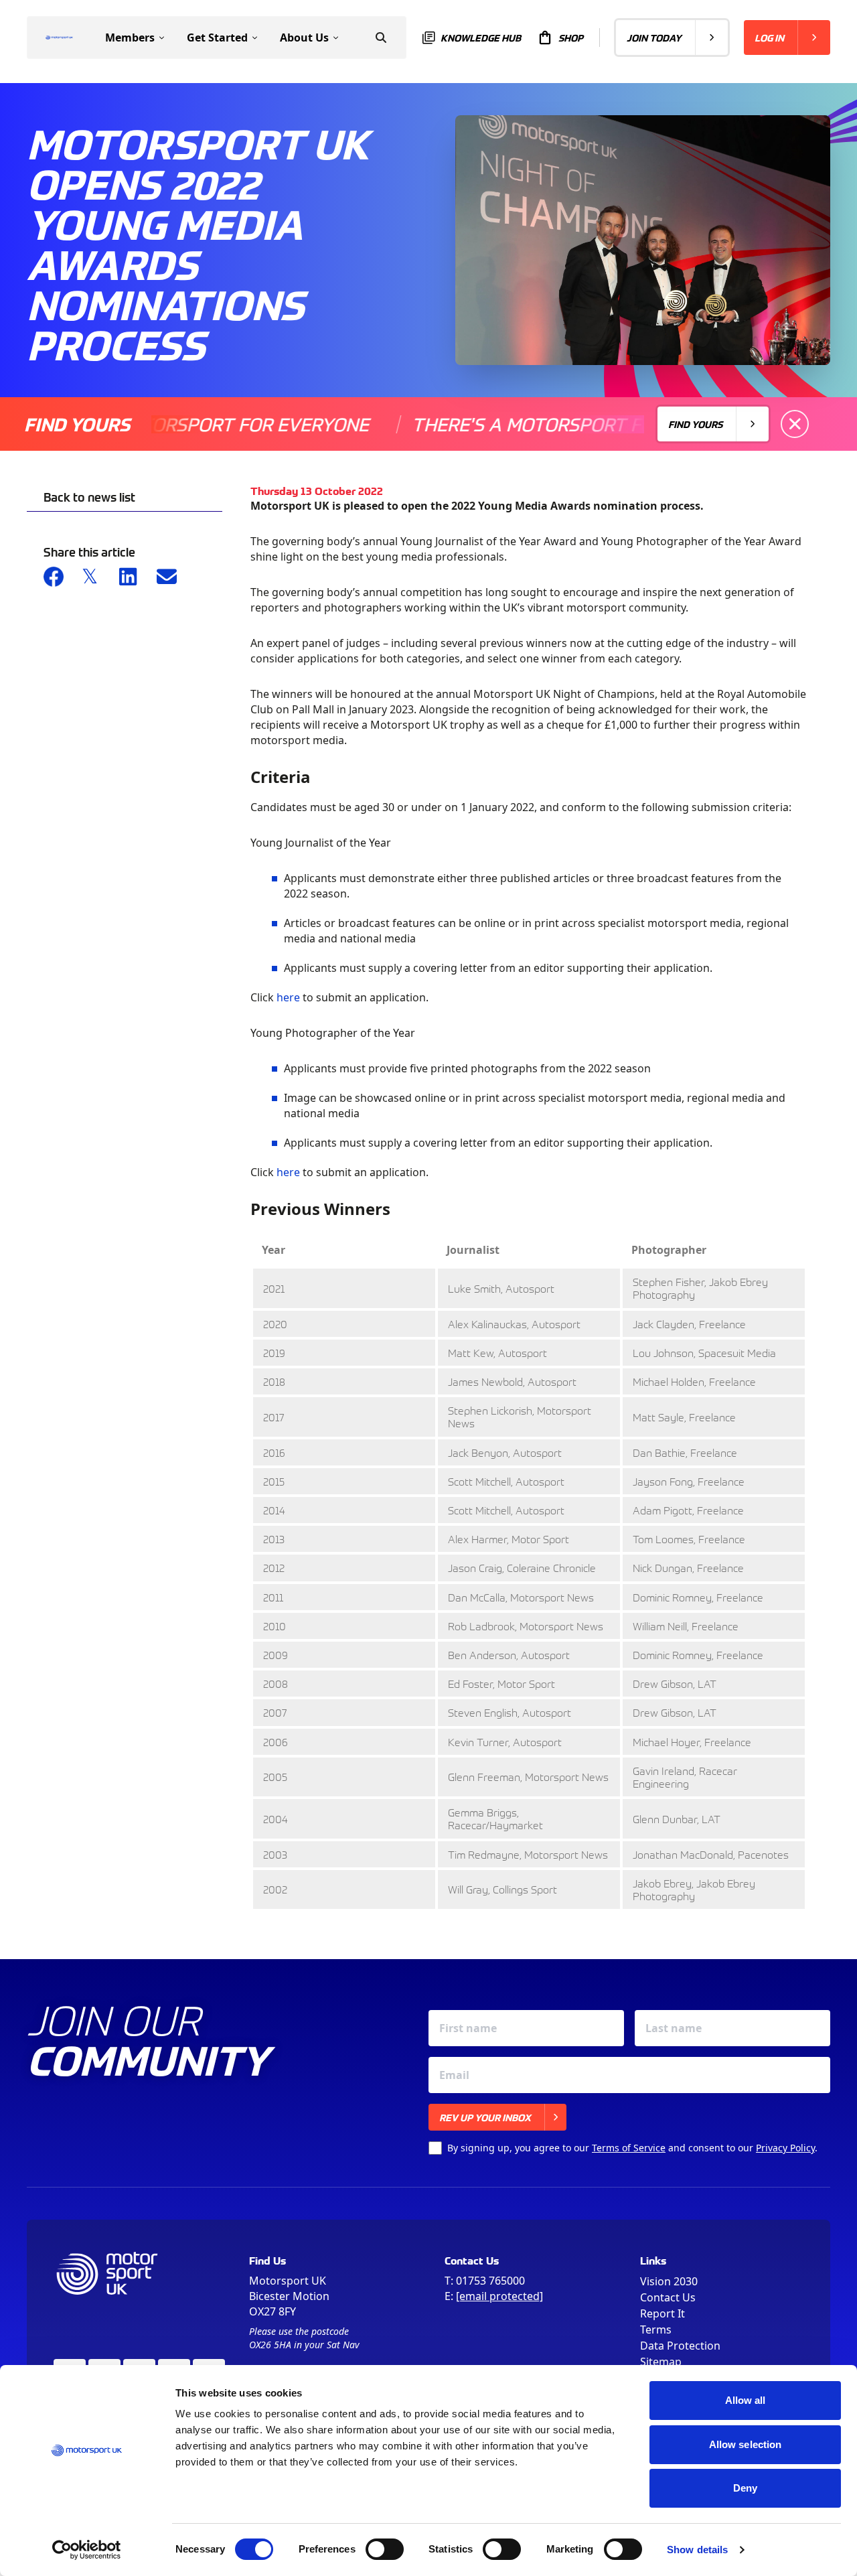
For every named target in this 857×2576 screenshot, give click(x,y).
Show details (697, 2550)
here (288, 997)
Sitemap (661, 2362)
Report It (663, 2313)
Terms (656, 2330)
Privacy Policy (785, 2148)
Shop (571, 38)
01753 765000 (490, 2281)
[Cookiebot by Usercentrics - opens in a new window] (87, 2550)
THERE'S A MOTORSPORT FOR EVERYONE (544, 424)
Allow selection (746, 2444)
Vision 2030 (669, 2281)
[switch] (385, 2549)
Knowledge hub (481, 38)
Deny (745, 2488)
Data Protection (680, 2346)
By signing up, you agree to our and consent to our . (632, 2148)
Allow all (746, 2400)
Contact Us (668, 2297)
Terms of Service (629, 2148)
